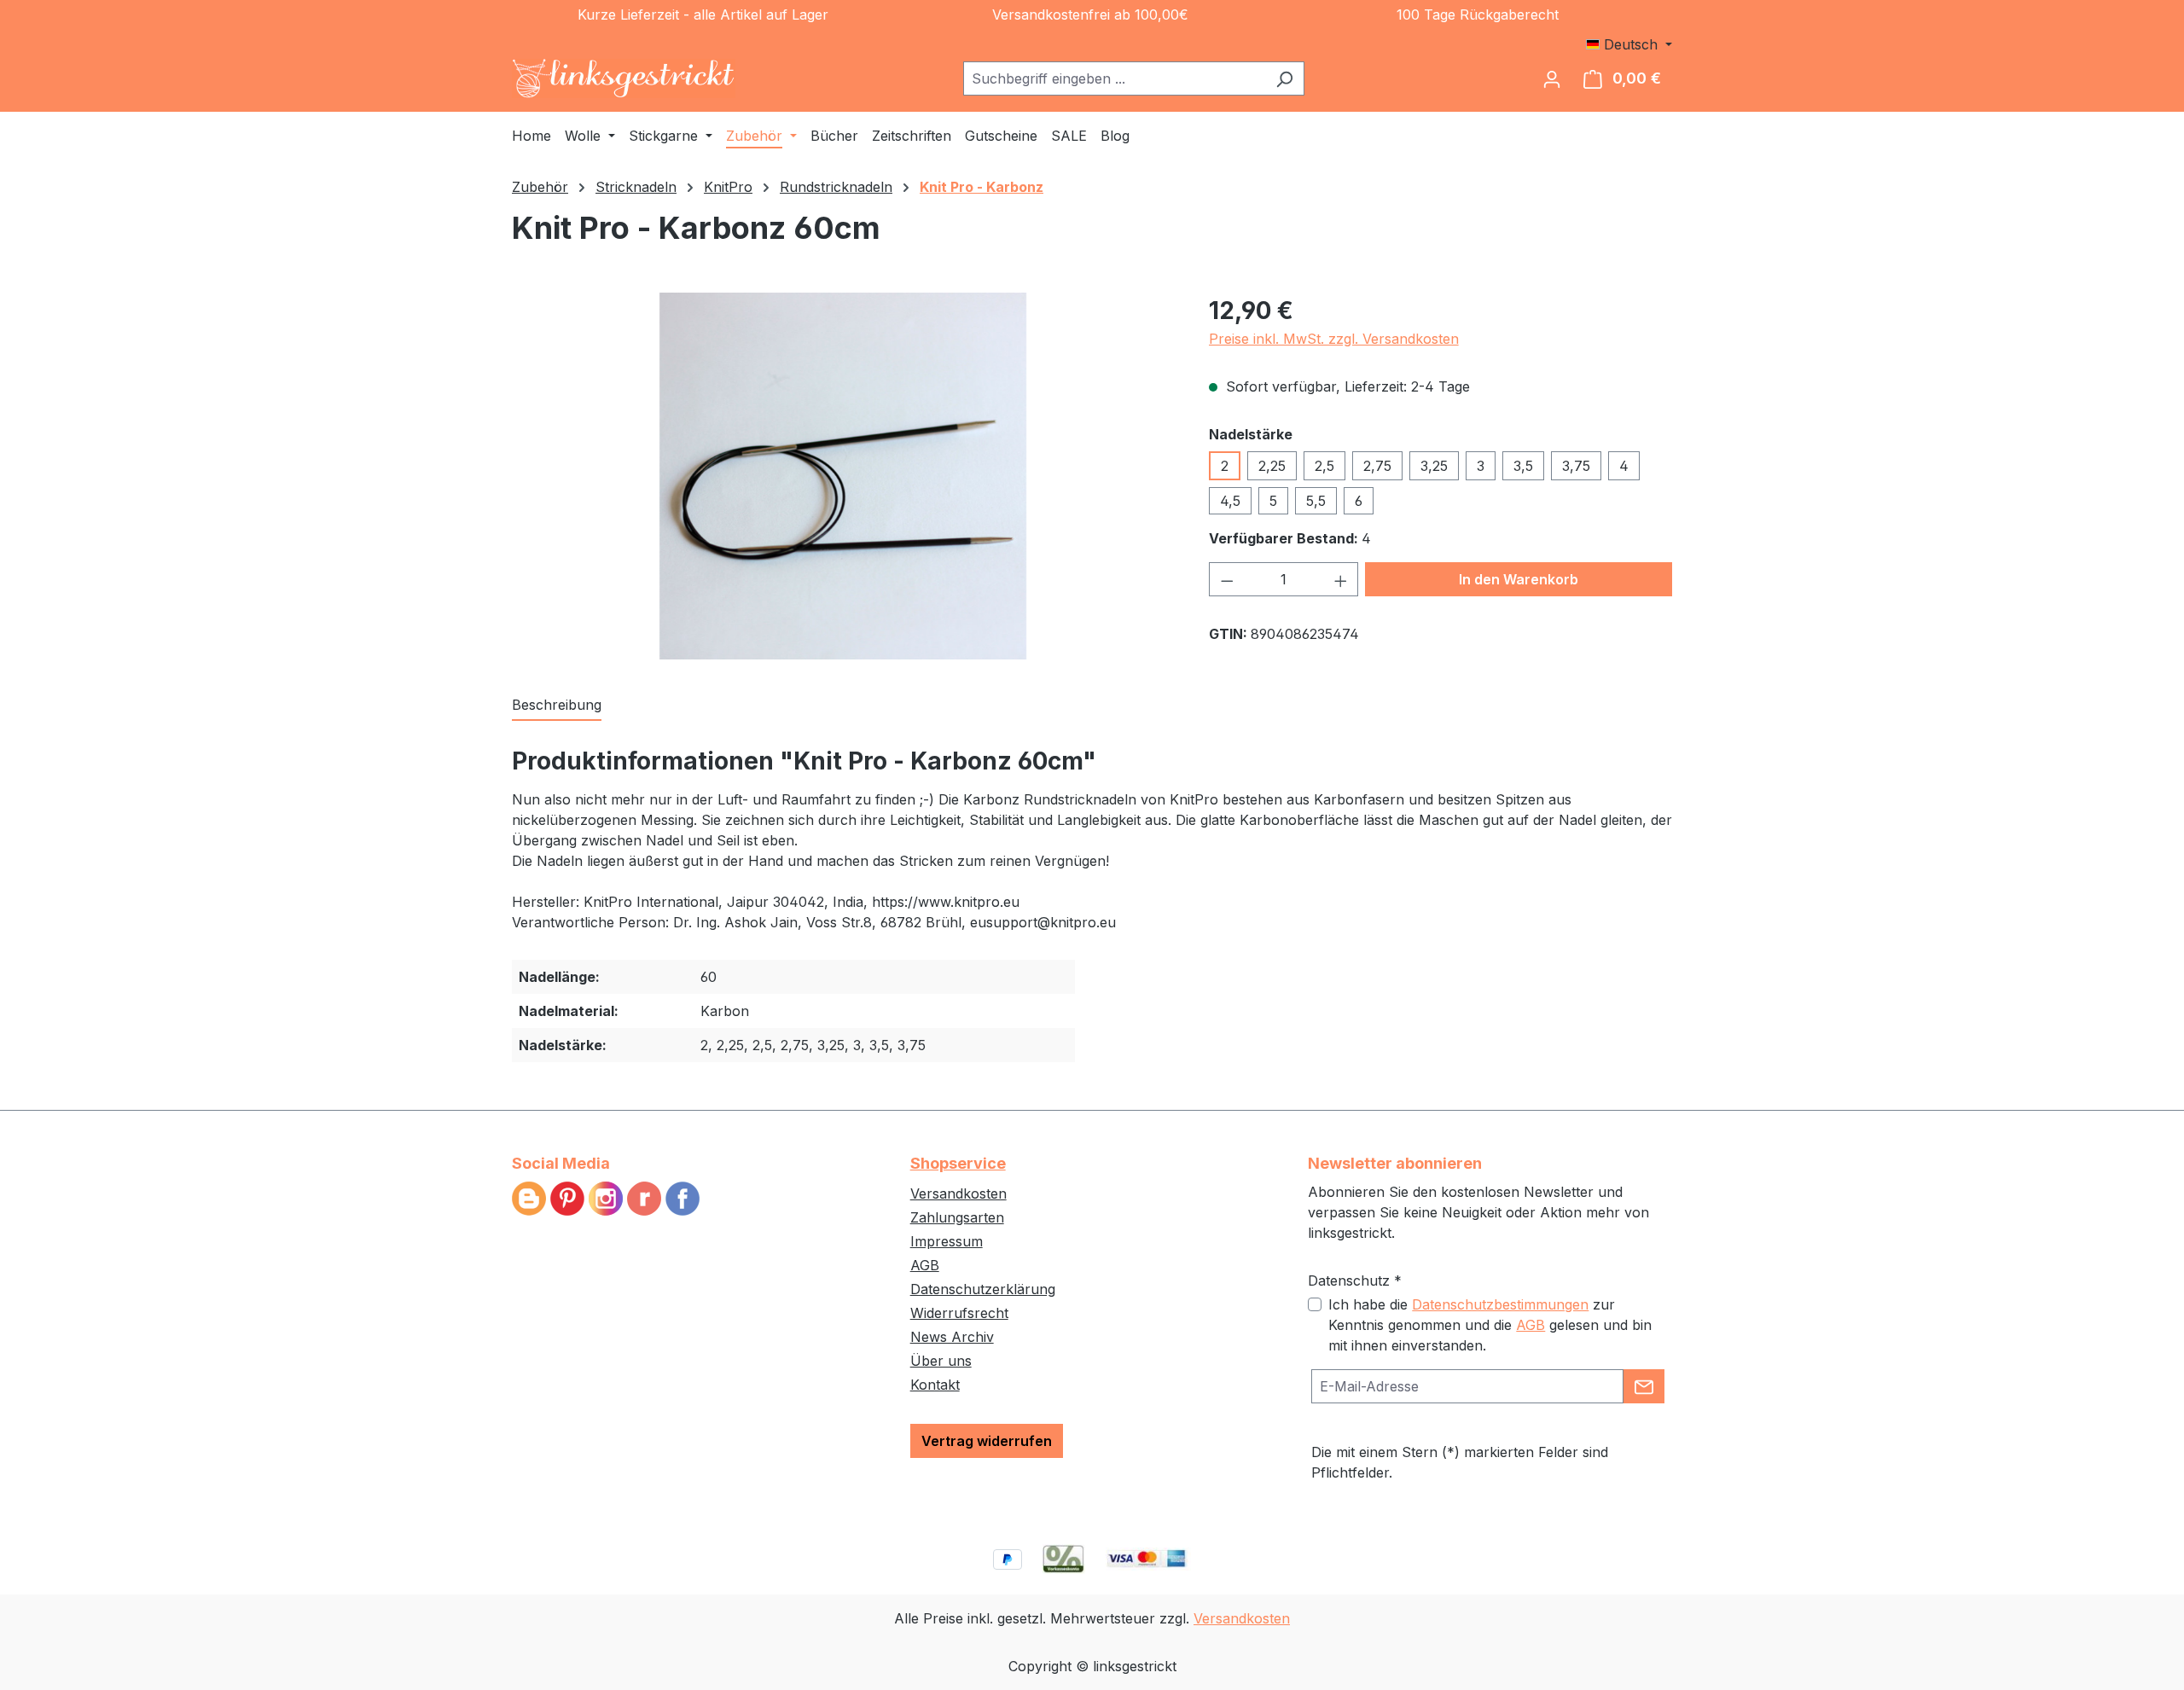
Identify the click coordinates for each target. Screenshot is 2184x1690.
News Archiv (952, 1337)
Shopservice (958, 1163)
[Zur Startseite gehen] (624, 78)
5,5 (1316, 501)
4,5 (1230, 501)
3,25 (1434, 466)
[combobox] (1114, 78)
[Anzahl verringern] (1227, 579)
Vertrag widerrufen (987, 1441)
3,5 (1523, 466)
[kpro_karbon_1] (843, 476)
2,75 (1377, 466)
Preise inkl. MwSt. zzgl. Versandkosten (1334, 339)
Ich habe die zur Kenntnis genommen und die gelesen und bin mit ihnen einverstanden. (1490, 1325)
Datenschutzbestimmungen (1500, 1304)
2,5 (1324, 466)
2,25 (1272, 466)
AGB (925, 1265)
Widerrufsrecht (959, 1313)
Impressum (947, 1241)
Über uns (941, 1361)
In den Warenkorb (1519, 579)
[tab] (557, 706)
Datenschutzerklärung (983, 1289)
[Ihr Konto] (1552, 78)
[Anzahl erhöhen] (1341, 579)
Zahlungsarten (957, 1217)
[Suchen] (1284, 78)
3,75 (1576, 466)
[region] (843, 476)
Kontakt (935, 1385)
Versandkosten (958, 1193)
